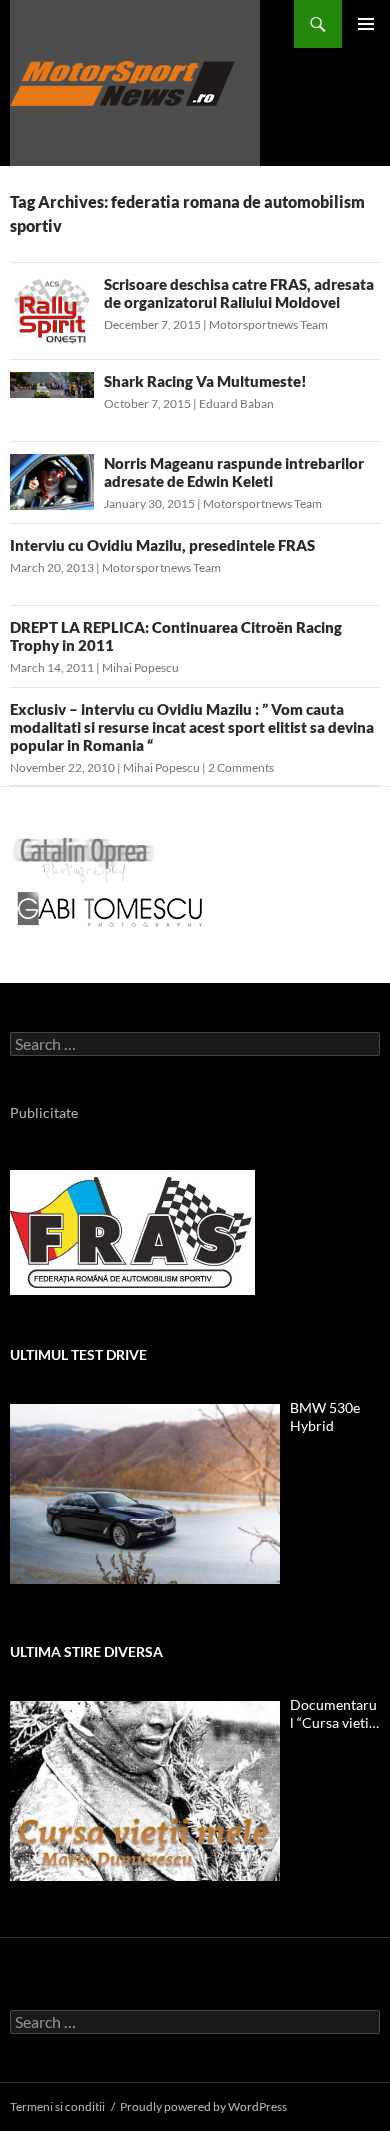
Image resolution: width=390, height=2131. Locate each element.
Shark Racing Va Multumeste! (205, 381)
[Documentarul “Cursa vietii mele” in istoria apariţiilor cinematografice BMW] (145, 1791)
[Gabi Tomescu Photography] (110, 908)
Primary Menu (366, 24)
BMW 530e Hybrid (325, 1416)
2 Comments (241, 767)
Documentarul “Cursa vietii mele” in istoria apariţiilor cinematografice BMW (333, 1714)
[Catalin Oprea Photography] (84, 858)
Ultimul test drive (78, 1354)
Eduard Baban (236, 403)
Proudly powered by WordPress (203, 2106)
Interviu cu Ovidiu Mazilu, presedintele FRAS (162, 545)
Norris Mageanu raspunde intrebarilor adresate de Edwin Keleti (234, 472)
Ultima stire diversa (86, 1651)
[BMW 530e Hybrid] (145, 1494)
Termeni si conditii (57, 2106)
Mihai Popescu (140, 667)
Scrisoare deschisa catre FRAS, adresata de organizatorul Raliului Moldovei (239, 293)
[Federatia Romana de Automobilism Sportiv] (132, 1230)
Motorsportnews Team (268, 324)
